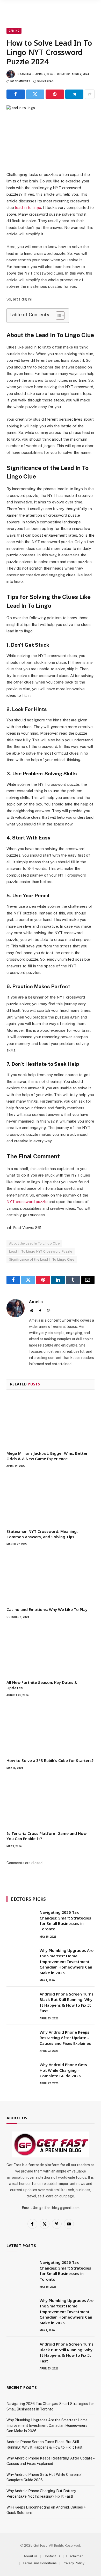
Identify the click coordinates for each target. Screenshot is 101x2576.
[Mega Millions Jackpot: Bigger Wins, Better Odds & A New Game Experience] (51, 1422)
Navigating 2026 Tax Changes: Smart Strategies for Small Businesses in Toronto (65, 1921)
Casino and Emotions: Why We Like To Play (47, 1609)
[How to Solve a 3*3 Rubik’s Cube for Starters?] (51, 1729)
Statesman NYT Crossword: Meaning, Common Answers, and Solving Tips (42, 1534)
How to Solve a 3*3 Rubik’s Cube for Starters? (50, 1760)
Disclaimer (75, 2556)
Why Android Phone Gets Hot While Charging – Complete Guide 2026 (63, 2070)
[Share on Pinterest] (55, 94)
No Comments (20, 81)
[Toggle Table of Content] (58, 316)
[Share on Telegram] (74, 94)
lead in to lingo (28, 207)
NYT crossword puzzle (27, 1202)
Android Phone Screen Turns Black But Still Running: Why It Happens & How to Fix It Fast (67, 2002)
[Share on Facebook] (16, 94)
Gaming (14, 31)
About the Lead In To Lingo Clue (34, 1243)
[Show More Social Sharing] (90, 94)
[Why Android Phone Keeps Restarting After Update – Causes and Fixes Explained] (21, 2039)
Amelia (26, 74)
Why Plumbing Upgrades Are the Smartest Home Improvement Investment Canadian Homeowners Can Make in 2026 (67, 1962)
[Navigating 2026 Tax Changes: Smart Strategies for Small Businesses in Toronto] (21, 1919)
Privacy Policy (74, 2563)
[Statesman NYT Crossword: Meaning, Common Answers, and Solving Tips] (51, 1500)
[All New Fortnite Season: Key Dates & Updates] (51, 1651)
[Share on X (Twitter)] (35, 94)
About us (31, 2556)
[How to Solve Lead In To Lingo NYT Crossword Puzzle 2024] (51, 134)
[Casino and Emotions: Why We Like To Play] (51, 1578)
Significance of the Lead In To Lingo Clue (42, 1259)
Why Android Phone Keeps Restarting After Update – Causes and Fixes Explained (66, 2038)
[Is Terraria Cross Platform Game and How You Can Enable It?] (51, 1802)
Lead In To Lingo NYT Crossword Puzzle (41, 1251)
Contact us (52, 2556)
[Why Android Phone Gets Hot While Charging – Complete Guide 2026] (21, 2071)
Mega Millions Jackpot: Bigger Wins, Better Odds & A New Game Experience (47, 1456)
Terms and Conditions (40, 2563)
